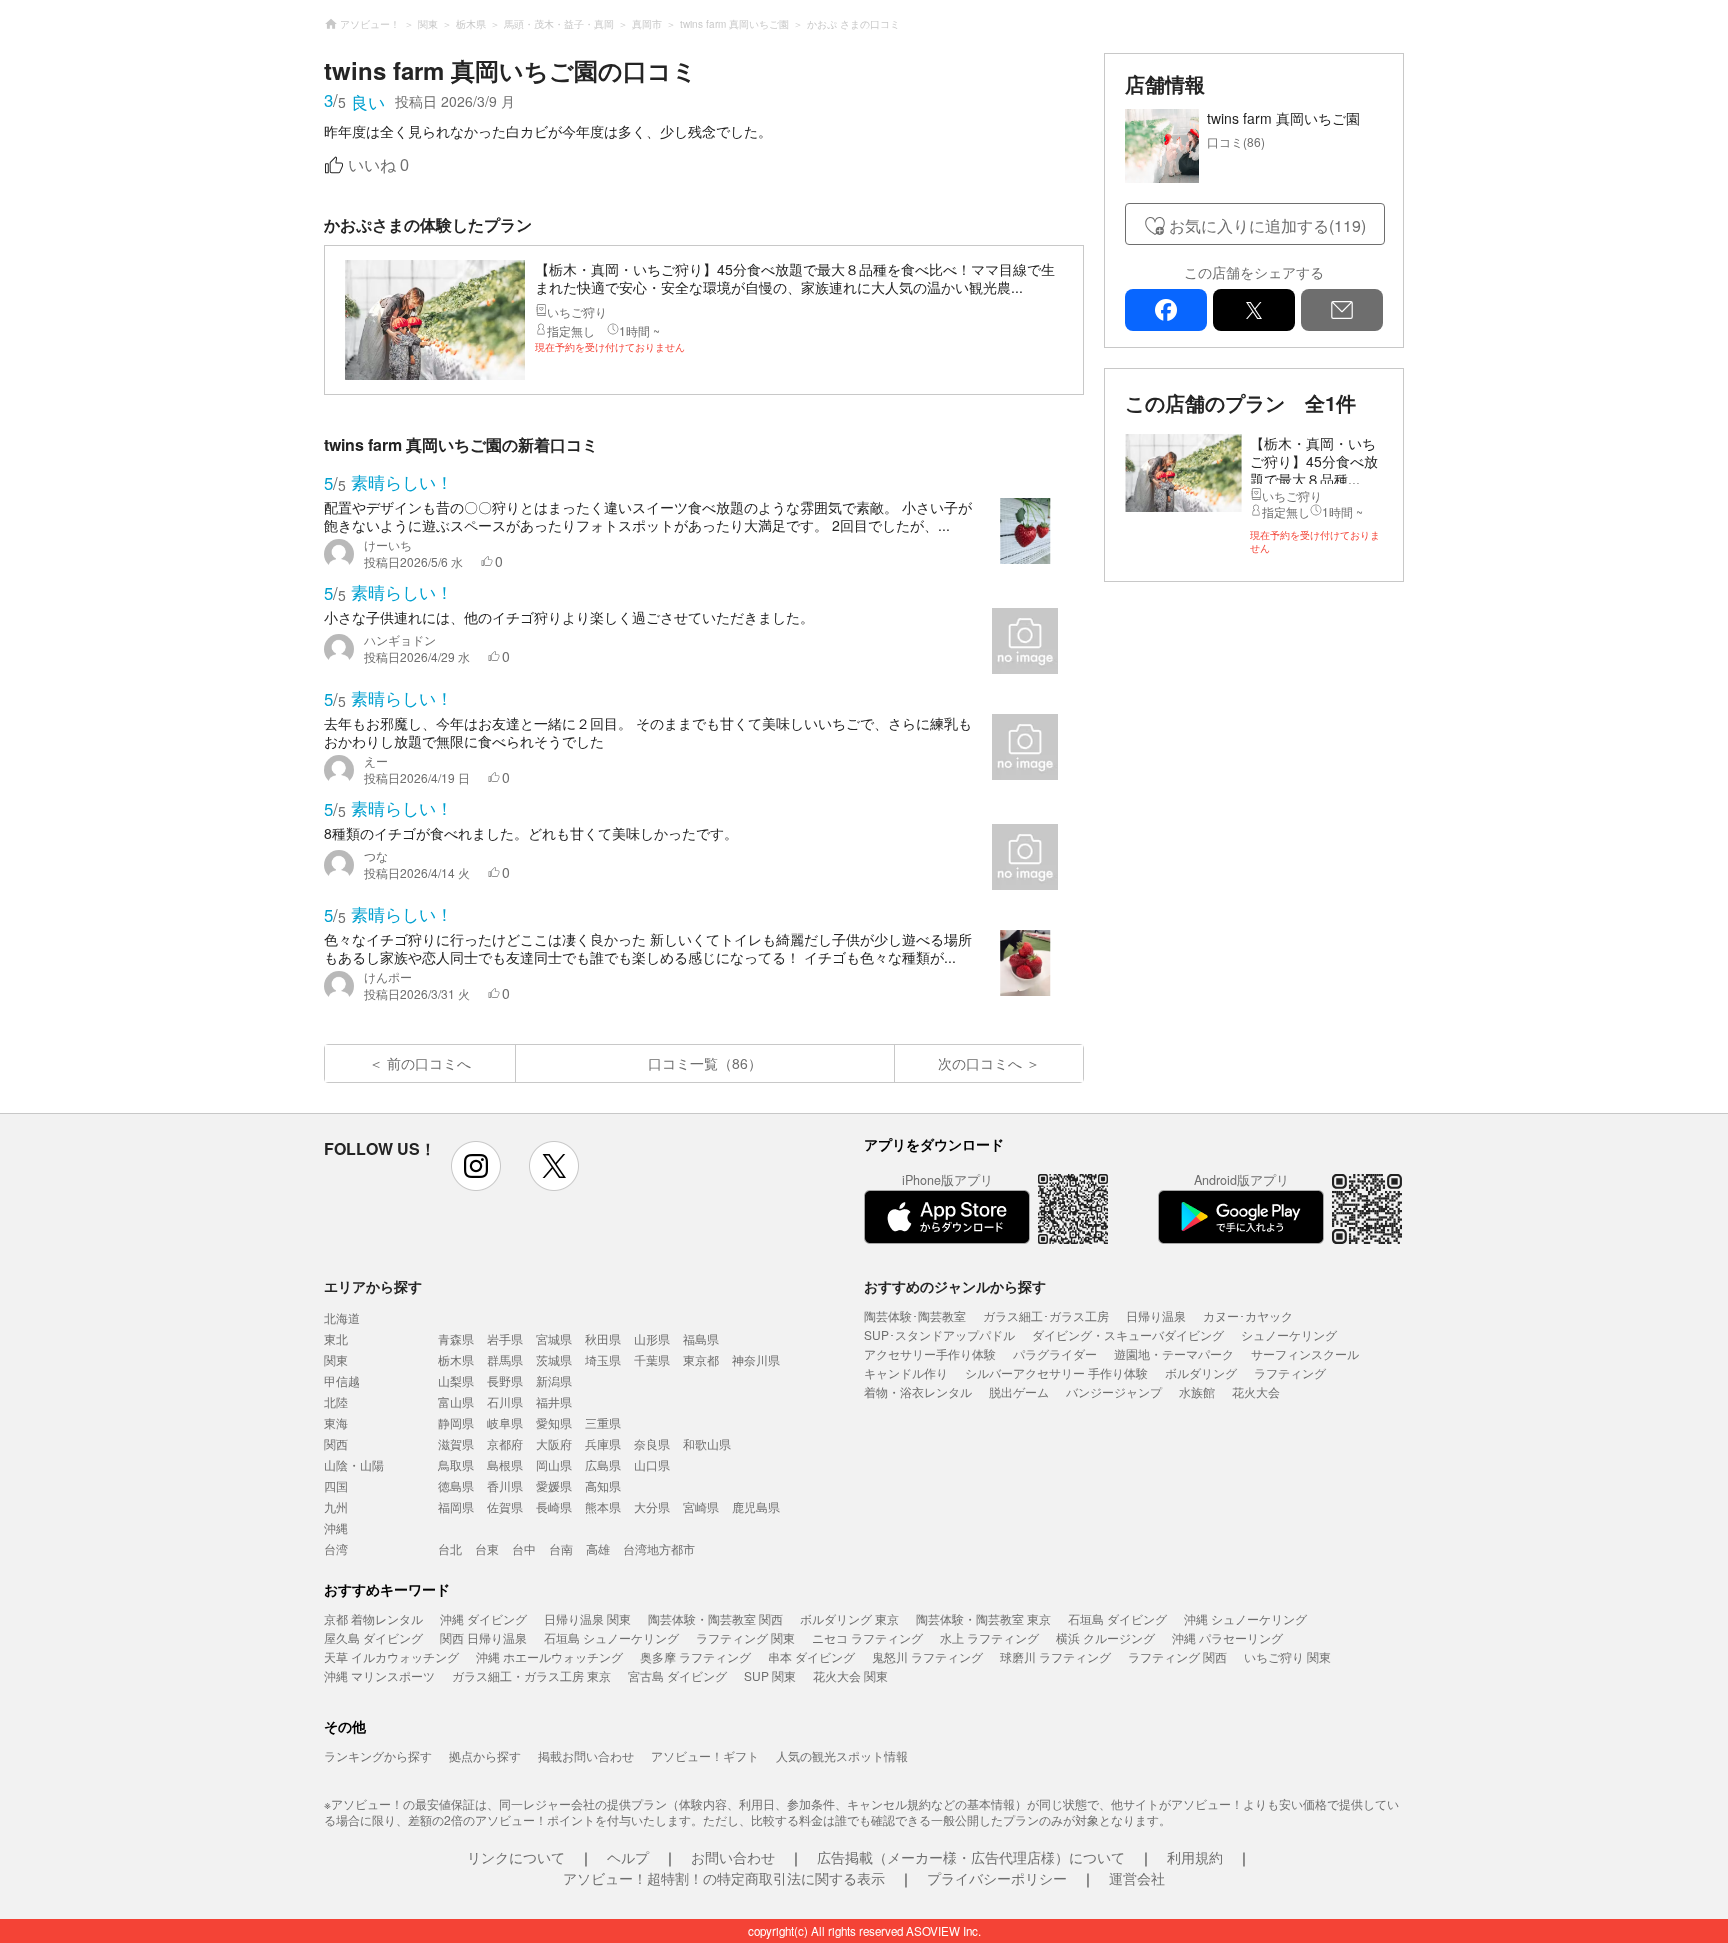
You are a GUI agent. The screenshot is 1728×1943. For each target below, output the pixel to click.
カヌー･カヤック (1248, 1315)
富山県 (456, 1401)
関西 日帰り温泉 (483, 1637)
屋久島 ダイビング (373, 1637)
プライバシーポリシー (997, 1878)
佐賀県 (505, 1506)
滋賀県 (456, 1443)
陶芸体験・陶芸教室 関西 (715, 1618)
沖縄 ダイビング (483, 1618)
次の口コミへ (980, 1063)
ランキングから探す (378, 1755)
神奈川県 (756, 1359)
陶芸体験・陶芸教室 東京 (983, 1618)
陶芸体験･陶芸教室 (915, 1315)
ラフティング (1290, 1372)
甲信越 (342, 1380)
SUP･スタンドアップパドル (939, 1334)
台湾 (336, 1548)
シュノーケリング (1289, 1334)
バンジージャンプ (1114, 1391)
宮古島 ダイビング (677, 1675)
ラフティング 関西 (1177, 1656)
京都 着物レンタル (373, 1618)
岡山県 (554, 1464)
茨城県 (554, 1359)
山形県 (652, 1338)
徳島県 (456, 1485)
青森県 (456, 1338)
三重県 (603, 1422)
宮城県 (554, 1338)
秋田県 (603, 1338)
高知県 (603, 1485)
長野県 (505, 1380)
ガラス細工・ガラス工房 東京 (531, 1675)
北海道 (342, 1317)
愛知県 (554, 1422)
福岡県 (456, 1506)
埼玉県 (603, 1359)
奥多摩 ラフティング (695, 1656)
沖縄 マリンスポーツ (379, 1675)
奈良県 (652, 1443)
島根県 (505, 1464)
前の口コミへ (429, 1063)
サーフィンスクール (1305, 1353)
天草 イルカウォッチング (391, 1656)
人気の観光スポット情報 (842, 1755)
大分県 (652, 1506)
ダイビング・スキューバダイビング (1128, 1334)
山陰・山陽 (354, 1464)
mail (1342, 310)
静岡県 (456, 1422)
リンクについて (516, 1857)
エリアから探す (373, 1286)
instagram (476, 1166)
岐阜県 (505, 1422)
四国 (336, 1485)
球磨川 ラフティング (1055, 1656)
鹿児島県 (756, 1506)
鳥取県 (456, 1464)
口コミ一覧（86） (705, 1063)
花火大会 (1256, 1391)
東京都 (701, 1359)
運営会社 (1137, 1878)
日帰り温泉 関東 (587, 1618)
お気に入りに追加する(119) (1267, 225)
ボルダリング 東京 (849, 1618)
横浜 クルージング (1105, 1637)
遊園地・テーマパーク (1174, 1353)
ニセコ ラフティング (867, 1637)
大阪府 (554, 1443)
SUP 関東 (770, 1675)
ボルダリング (1201, 1372)
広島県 (603, 1464)
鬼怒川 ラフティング (927, 1656)
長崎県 (554, 1506)
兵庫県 (603, 1443)
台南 (561, 1548)
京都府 (505, 1443)
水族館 (1197, 1391)
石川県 (505, 1401)
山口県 (652, 1464)
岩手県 (505, 1338)
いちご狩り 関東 (1287, 1656)
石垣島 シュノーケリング (611, 1637)
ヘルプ (628, 1857)
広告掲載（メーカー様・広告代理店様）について (971, 1857)
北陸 (336, 1401)
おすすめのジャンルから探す (955, 1286)
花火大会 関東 (850, 1675)
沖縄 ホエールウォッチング (549, 1656)
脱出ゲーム (1019, 1391)
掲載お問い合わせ (586, 1755)
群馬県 (505, 1359)
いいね (378, 165)
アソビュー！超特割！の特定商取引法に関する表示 (724, 1878)
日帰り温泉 (1156, 1315)
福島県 (701, 1338)
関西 (336, 1443)
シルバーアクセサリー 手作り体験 (1056, 1372)
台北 (450, 1548)
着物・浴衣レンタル (918, 1391)
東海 (336, 1422)
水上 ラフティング (989, 1637)
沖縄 (336, 1527)
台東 (487, 1548)
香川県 (505, 1485)
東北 (336, 1338)
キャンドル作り (906, 1372)
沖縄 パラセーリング (1227, 1637)
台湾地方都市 (659, 1548)
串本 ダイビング (811, 1656)
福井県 (554, 1401)
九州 (336, 1506)
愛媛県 (554, 1485)
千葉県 (652, 1359)
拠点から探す (485, 1755)
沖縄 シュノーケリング (1245, 1618)
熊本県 (603, 1506)
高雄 (598, 1548)
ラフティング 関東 (745, 1637)
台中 (524, 1548)
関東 (336, 1359)
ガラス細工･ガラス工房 (1046, 1315)
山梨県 (456, 1380)
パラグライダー (1055, 1353)
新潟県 (554, 1380)
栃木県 (456, 1359)
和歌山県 (707, 1443)
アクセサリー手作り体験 (930, 1353)
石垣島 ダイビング (1117, 1618)
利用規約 (1195, 1857)
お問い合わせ (733, 1857)
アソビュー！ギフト (705, 1755)
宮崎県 (701, 1506)
